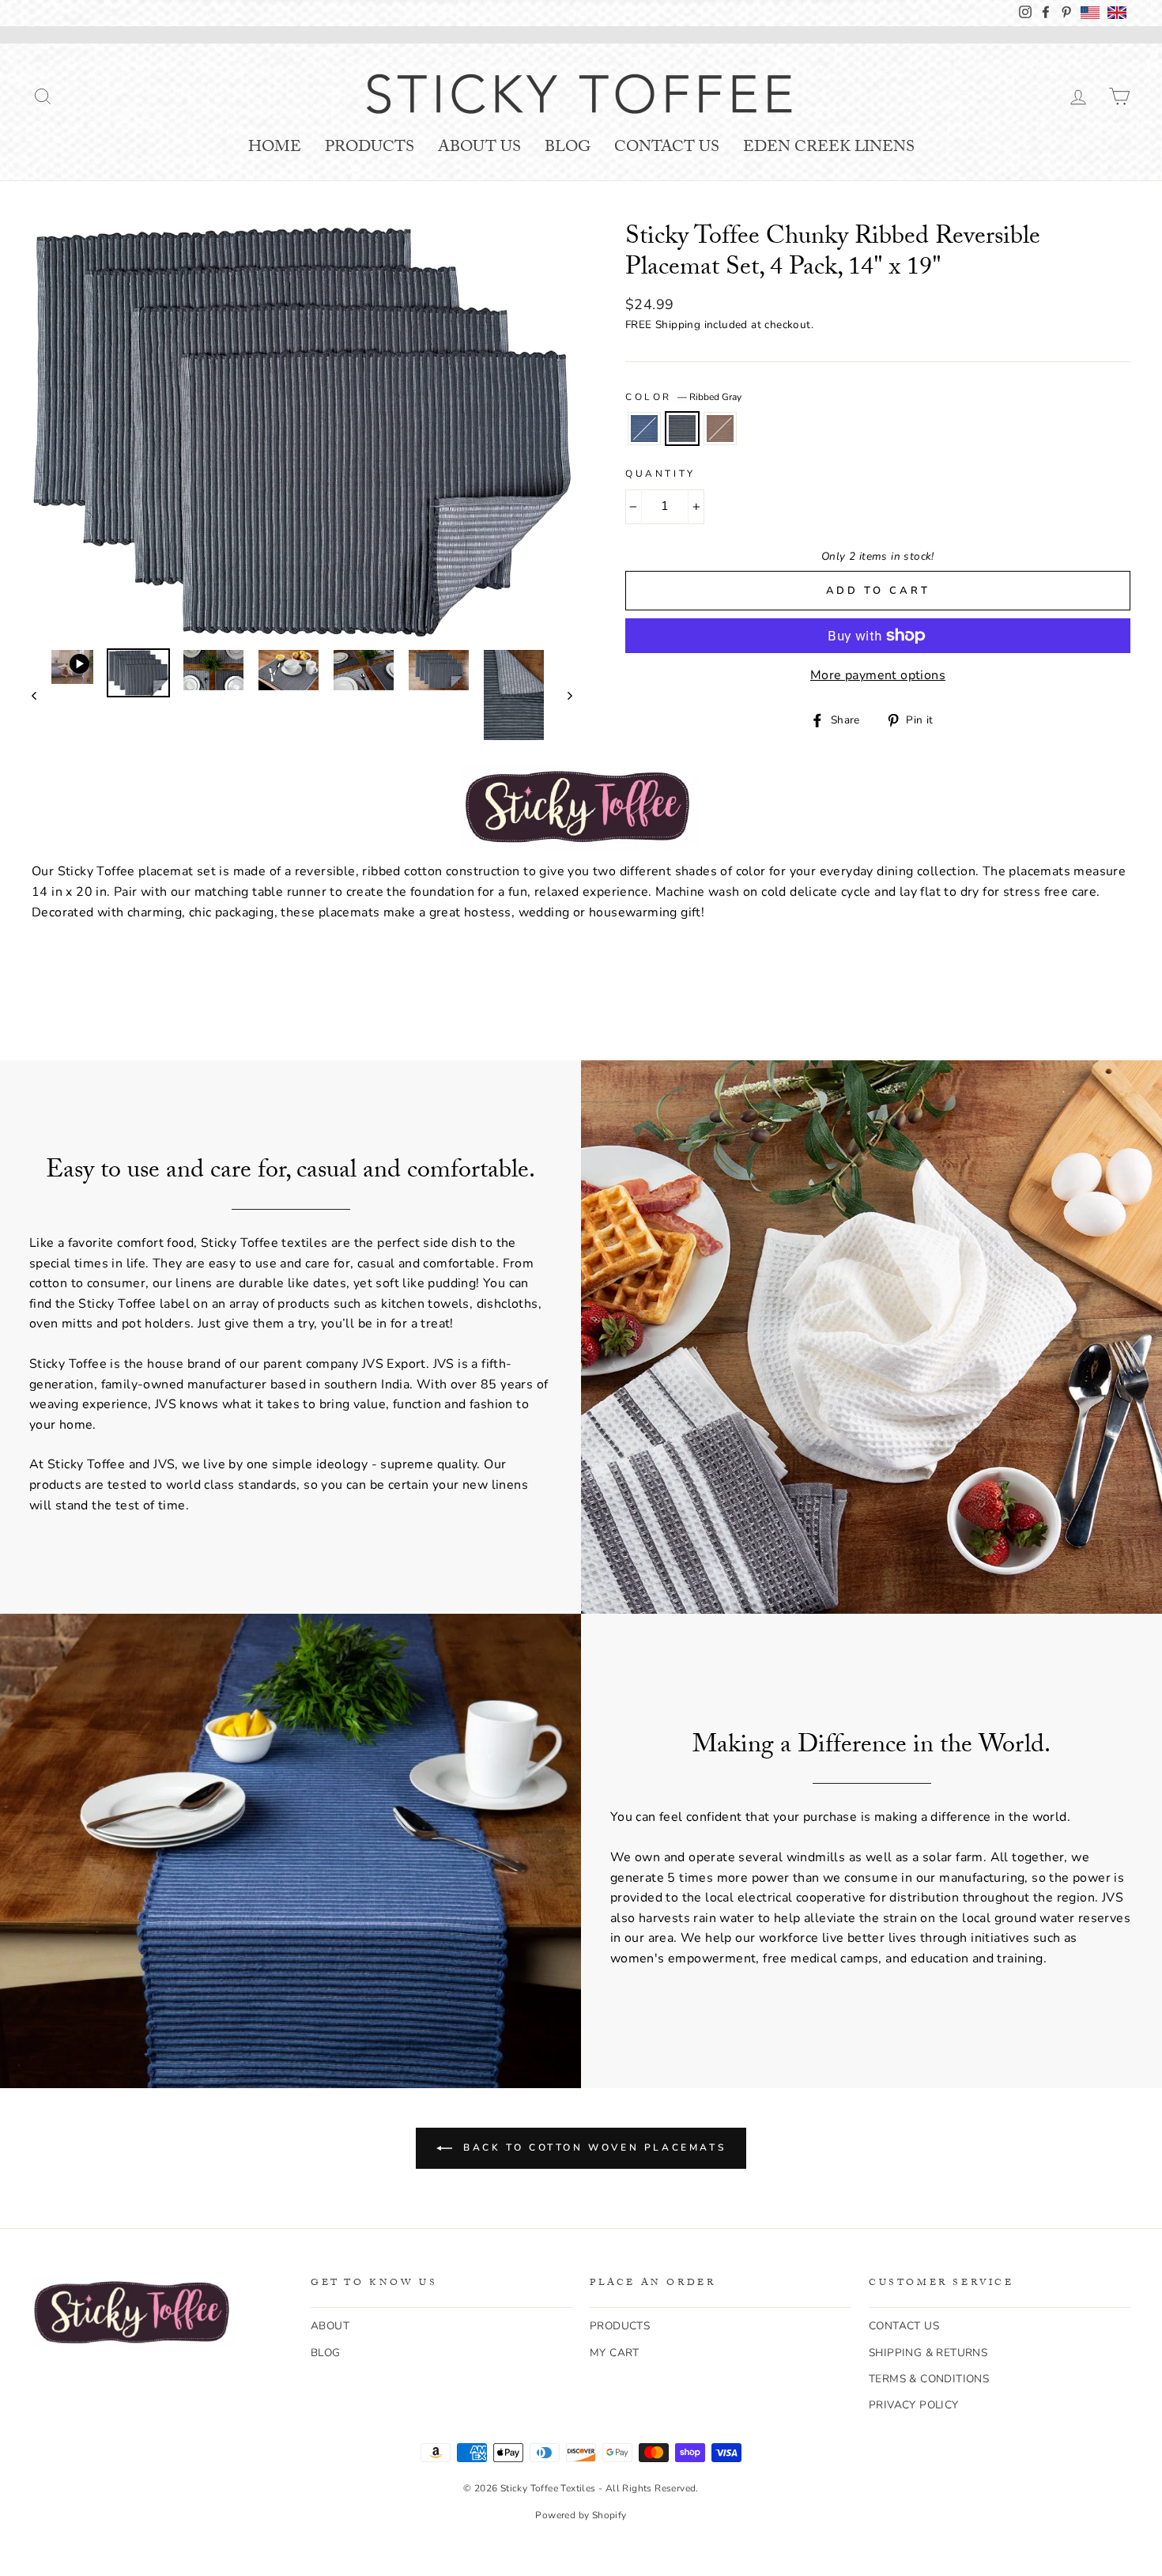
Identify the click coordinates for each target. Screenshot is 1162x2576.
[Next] (562, 695)
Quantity (660, 474)
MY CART (615, 2353)
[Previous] (41, 695)
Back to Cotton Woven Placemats (592, 2147)
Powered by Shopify (581, 2515)
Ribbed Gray (682, 429)
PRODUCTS (620, 2326)
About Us (479, 149)
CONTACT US (904, 2326)
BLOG (326, 2353)
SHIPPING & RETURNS (928, 2353)
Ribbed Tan (720, 429)
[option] (302, 431)
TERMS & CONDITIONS (929, 2379)
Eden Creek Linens (829, 149)
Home (275, 149)
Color (683, 397)
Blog (568, 149)
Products (370, 149)
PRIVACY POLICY (914, 2405)
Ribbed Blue (644, 429)
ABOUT (330, 2326)
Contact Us (667, 149)
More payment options (878, 675)
